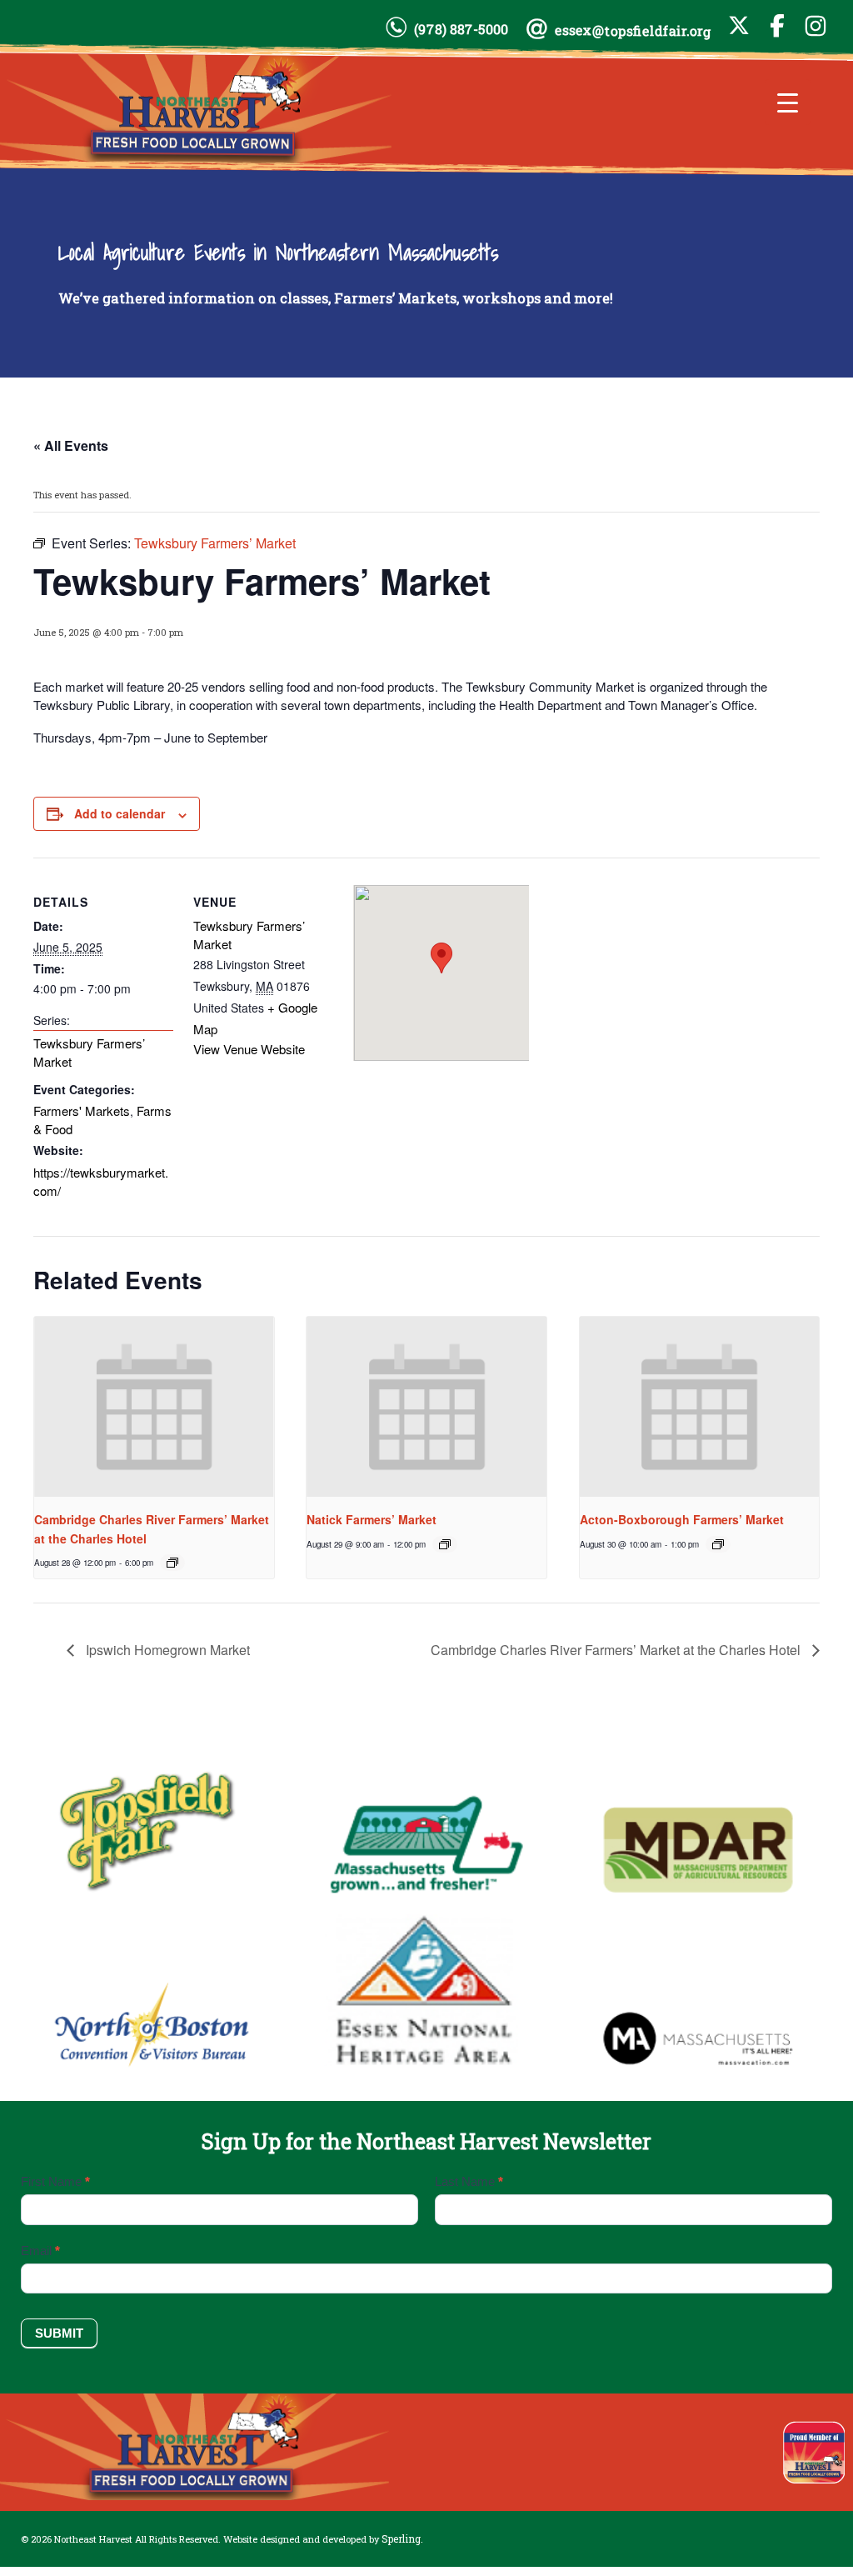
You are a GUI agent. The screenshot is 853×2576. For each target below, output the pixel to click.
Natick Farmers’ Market (372, 1519)
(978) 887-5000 (461, 29)
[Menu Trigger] (788, 102)
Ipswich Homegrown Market (166, 1650)
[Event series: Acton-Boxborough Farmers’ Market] (718, 1544)
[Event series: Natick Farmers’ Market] (445, 1544)
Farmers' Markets (82, 1110)
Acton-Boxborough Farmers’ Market (682, 1519)
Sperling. (402, 2538)
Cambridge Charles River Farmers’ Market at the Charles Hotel (617, 1650)
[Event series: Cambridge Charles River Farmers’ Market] (172, 1563)
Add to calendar (120, 813)
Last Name (469, 2181)
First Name (55, 2181)
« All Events (71, 445)
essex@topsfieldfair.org (633, 30)
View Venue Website (249, 1049)
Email (40, 2251)
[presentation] (154, 1407)
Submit (59, 2333)
